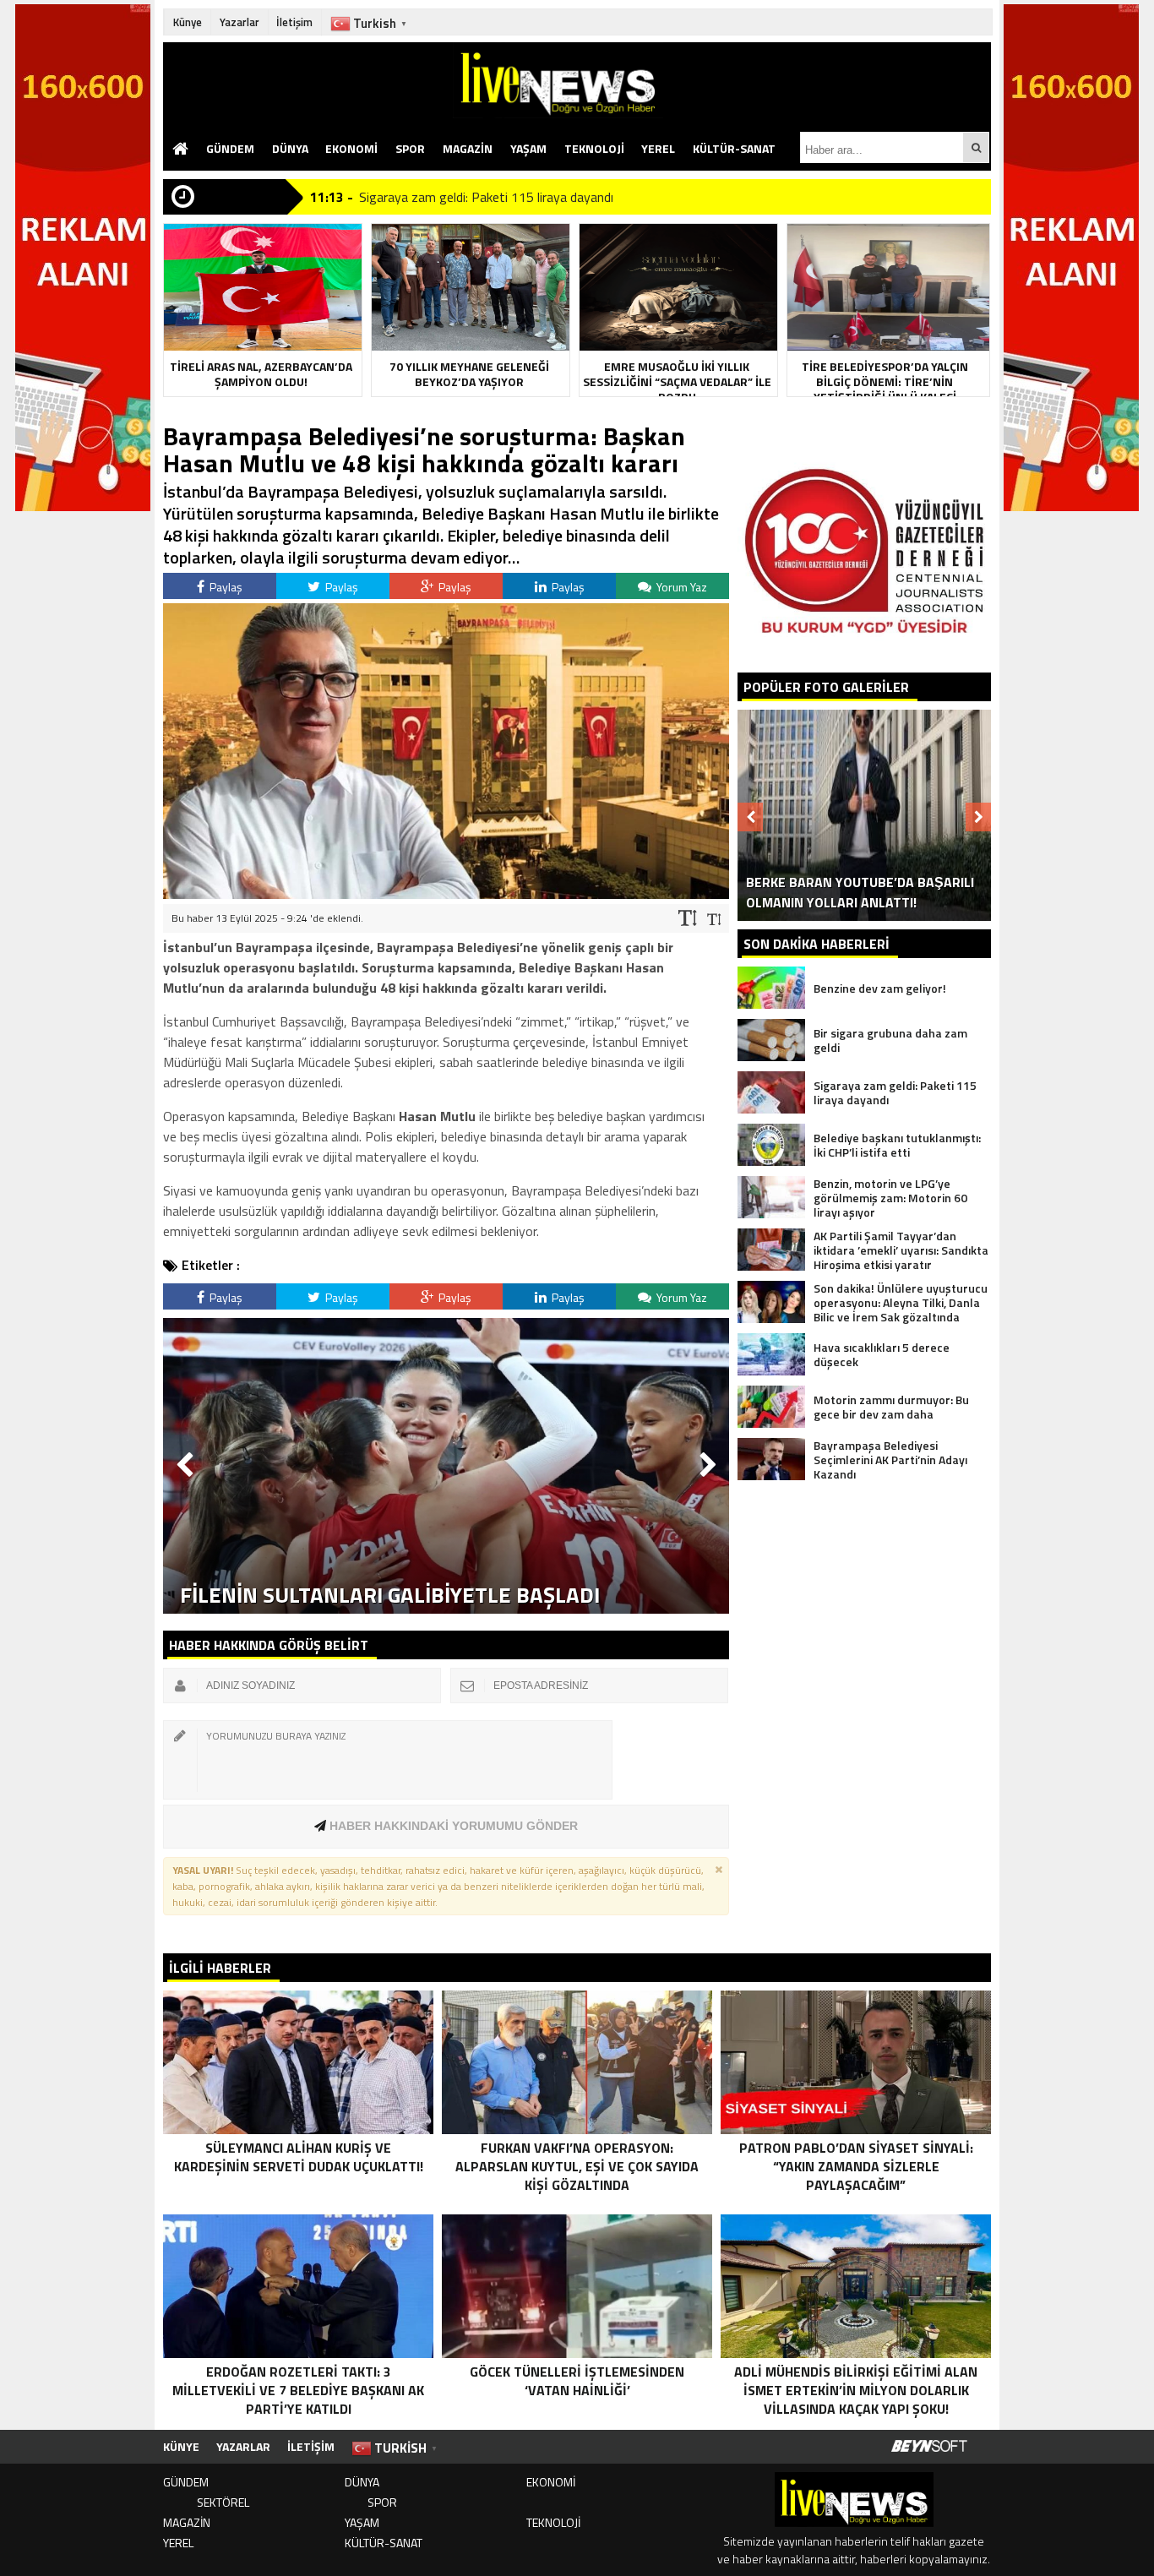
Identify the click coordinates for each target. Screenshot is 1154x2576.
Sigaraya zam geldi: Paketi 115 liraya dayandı (486, 197)
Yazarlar (240, 22)
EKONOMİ (351, 148)
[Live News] (722, 80)
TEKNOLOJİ (594, 148)
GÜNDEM (230, 148)
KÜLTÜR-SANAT (734, 148)
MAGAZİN (468, 148)
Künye (188, 22)
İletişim (294, 22)
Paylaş (225, 587)
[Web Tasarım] (929, 2447)
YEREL (658, 148)
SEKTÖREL (223, 2502)
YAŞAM (528, 148)
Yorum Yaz (680, 587)
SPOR (410, 148)
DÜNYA (290, 148)
